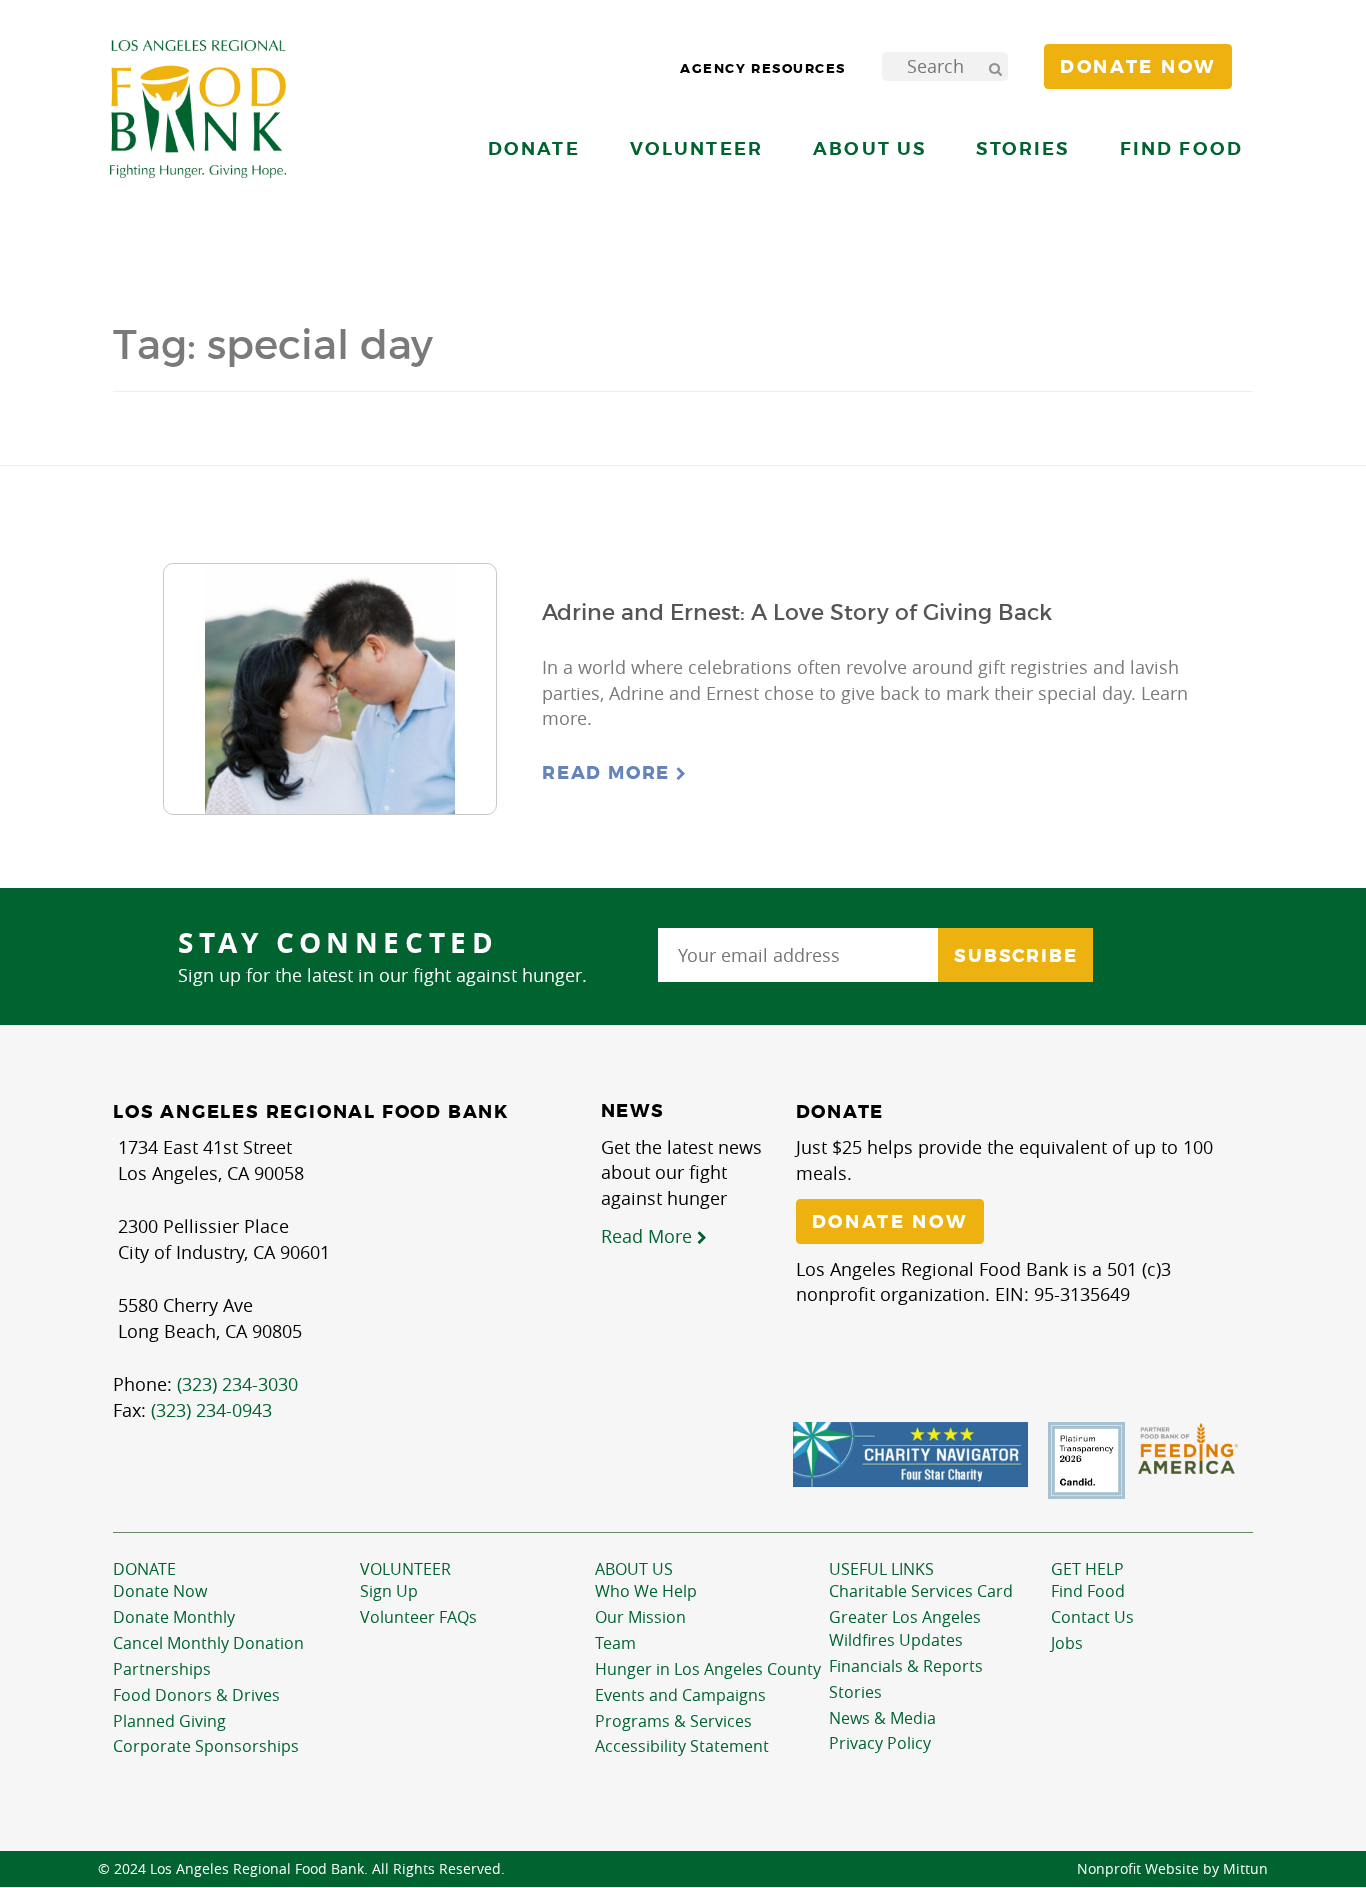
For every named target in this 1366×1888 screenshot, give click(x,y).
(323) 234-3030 (237, 1384)
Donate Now (160, 1591)
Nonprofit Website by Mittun (1172, 1868)
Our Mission (640, 1617)
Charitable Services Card (921, 1591)
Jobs (1067, 1643)
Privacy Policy (880, 1743)
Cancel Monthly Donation (208, 1643)
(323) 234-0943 (211, 1410)
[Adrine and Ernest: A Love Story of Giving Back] (330, 689)
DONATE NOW (890, 1222)
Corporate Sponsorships (206, 1746)
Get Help (1087, 1569)
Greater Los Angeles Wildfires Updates (905, 1628)
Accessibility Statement (682, 1746)
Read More (609, 773)
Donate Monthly (174, 1617)
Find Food (1088, 1591)
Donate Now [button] (1138, 67)
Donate (144, 1569)
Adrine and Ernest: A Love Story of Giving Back (797, 612)
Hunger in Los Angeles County (708, 1669)
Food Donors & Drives (196, 1695)
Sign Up (389, 1591)
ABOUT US (634, 1569)
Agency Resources (763, 68)
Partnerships (162, 1669)
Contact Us (1092, 1617)
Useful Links (881, 1569)
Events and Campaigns (680, 1695)
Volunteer (405, 1569)
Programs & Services (673, 1721)
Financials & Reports (906, 1666)
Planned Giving (169, 1721)
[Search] (995, 66)
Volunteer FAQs (418, 1617)
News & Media (882, 1718)
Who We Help (646, 1591)
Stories (1022, 148)
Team (615, 1643)
